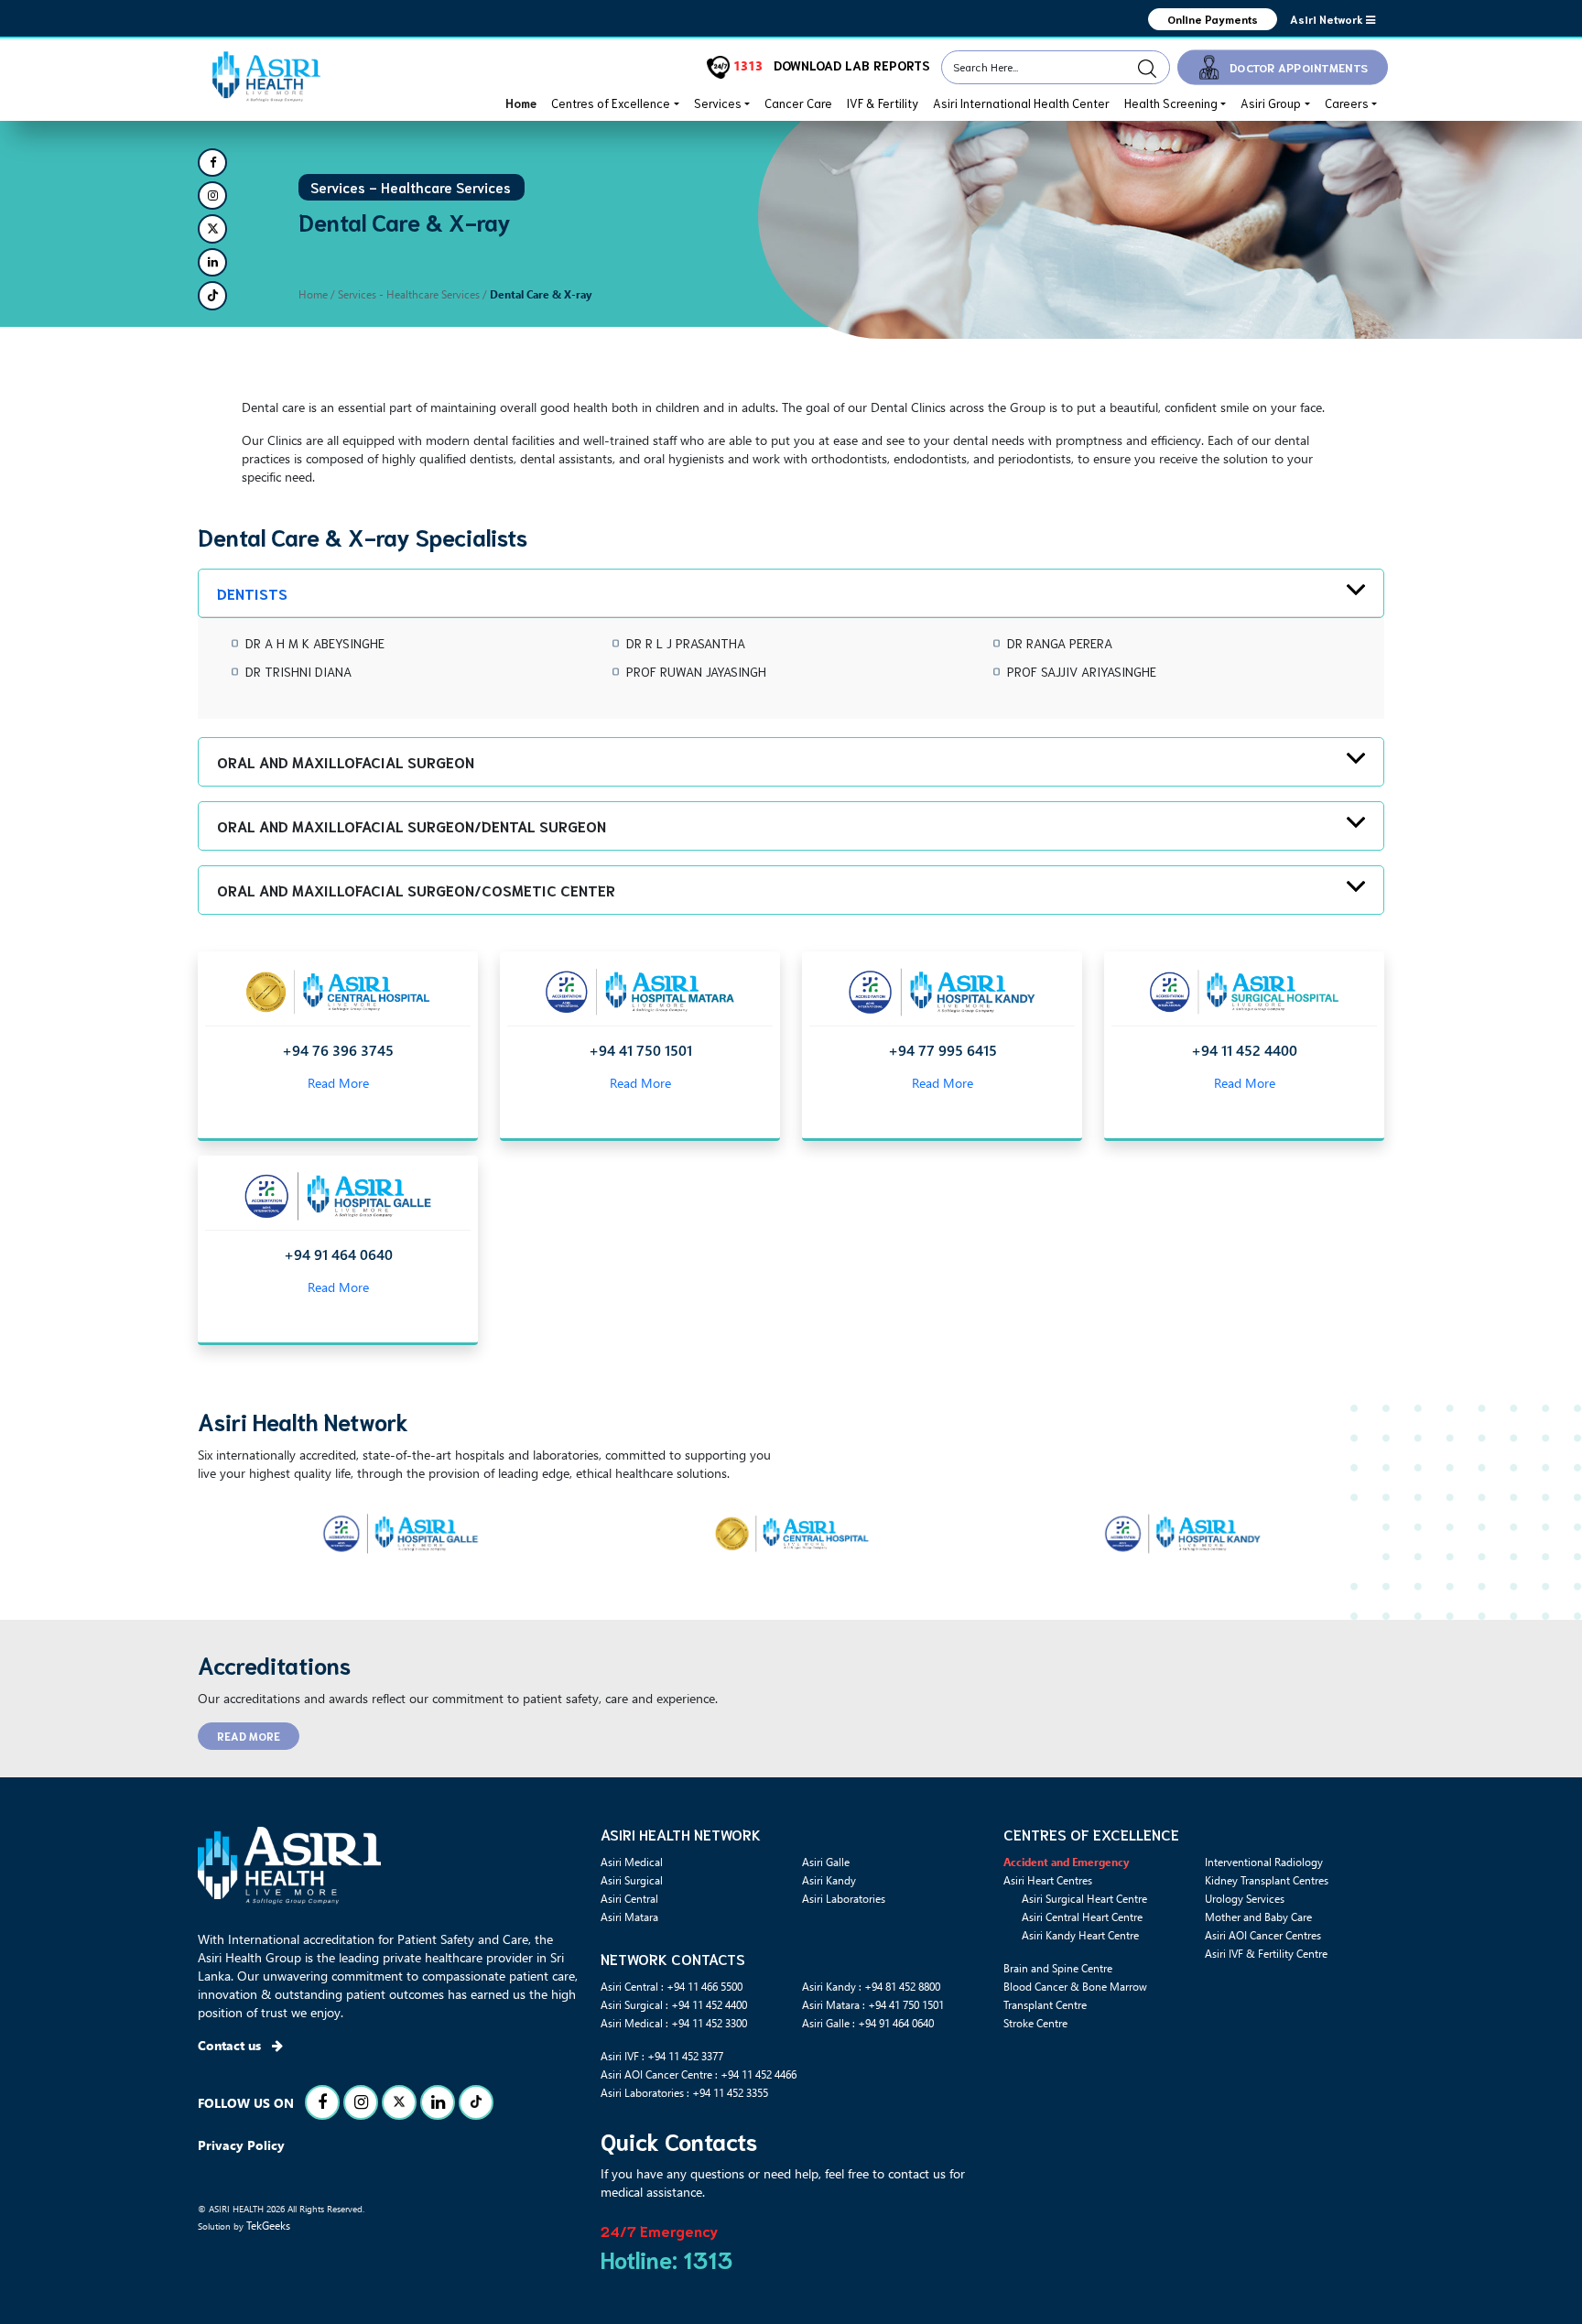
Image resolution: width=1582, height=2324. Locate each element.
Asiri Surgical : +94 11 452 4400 (674, 2004)
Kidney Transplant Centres (1267, 1880)
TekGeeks (268, 2225)
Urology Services (1245, 1898)
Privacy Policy (241, 2145)
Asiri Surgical (632, 1880)
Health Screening (1171, 103)
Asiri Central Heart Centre (1082, 1917)
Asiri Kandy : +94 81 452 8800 (871, 1986)
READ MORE (249, 1736)
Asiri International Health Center (1021, 103)
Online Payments (1213, 19)
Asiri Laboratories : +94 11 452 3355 (684, 2092)
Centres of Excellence (611, 103)
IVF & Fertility (883, 103)
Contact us (231, 2045)
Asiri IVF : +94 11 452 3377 (662, 2056)
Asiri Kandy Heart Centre (1080, 1935)
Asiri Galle (826, 1862)
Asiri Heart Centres (1048, 1880)
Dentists (252, 593)
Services (718, 103)
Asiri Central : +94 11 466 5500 (672, 1986)
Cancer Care (798, 103)
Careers (1347, 103)
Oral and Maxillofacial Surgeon (346, 761)
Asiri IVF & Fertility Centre (1266, 1953)
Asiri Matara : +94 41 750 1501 (873, 2004)
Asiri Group (1271, 103)
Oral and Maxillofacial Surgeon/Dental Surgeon (412, 825)
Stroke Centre (1035, 2023)
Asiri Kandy (829, 1880)
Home (521, 103)
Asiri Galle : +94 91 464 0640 (868, 2023)
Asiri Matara (629, 1917)
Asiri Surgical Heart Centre (1084, 1898)
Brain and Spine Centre (1058, 1968)
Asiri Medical (632, 1862)
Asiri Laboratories (844, 1898)
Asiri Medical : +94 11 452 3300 (674, 2023)
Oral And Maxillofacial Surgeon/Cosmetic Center (416, 890)
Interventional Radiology (1264, 1862)
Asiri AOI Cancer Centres (1263, 1935)
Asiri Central (629, 1898)
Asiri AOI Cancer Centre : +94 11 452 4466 (699, 2074)
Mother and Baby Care (1258, 1917)
